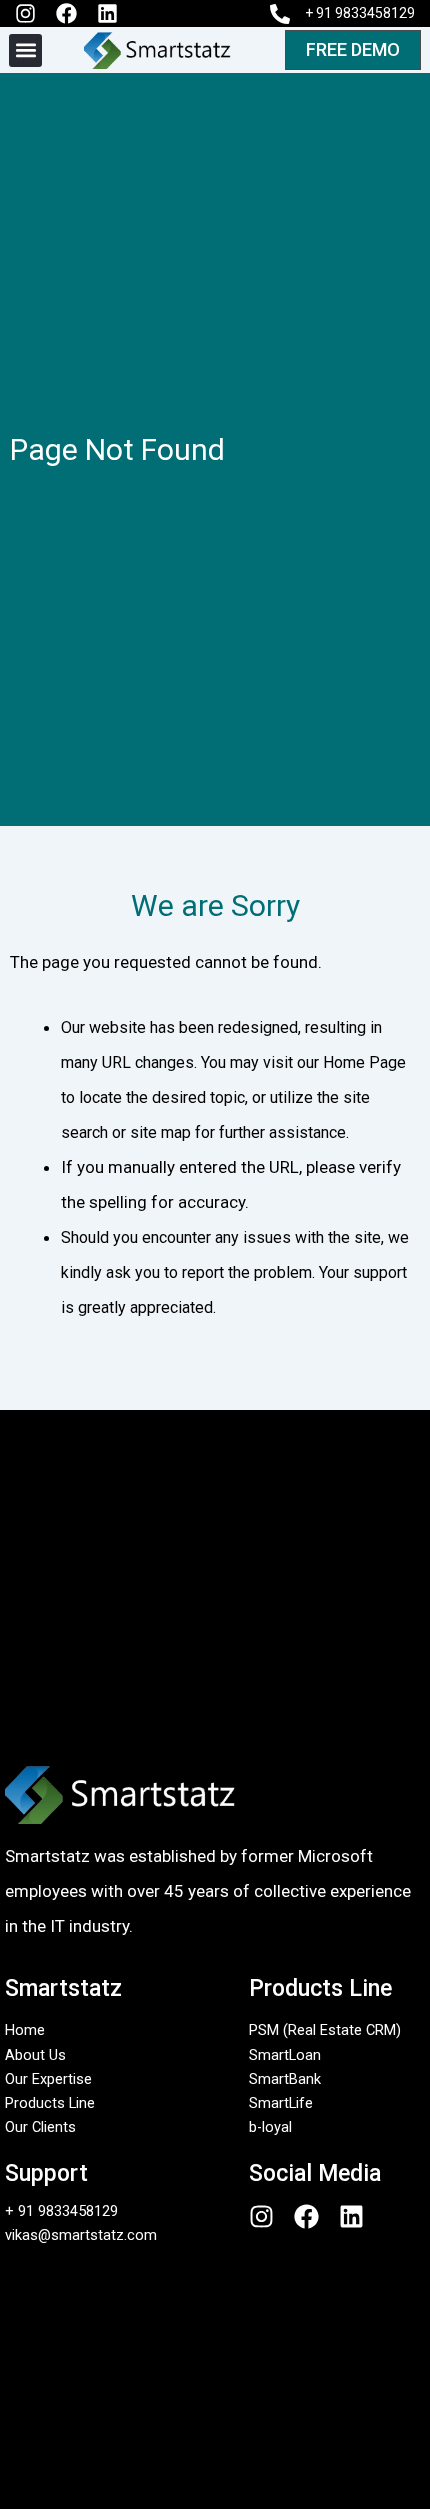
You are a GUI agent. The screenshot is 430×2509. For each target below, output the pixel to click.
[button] (25, 50)
